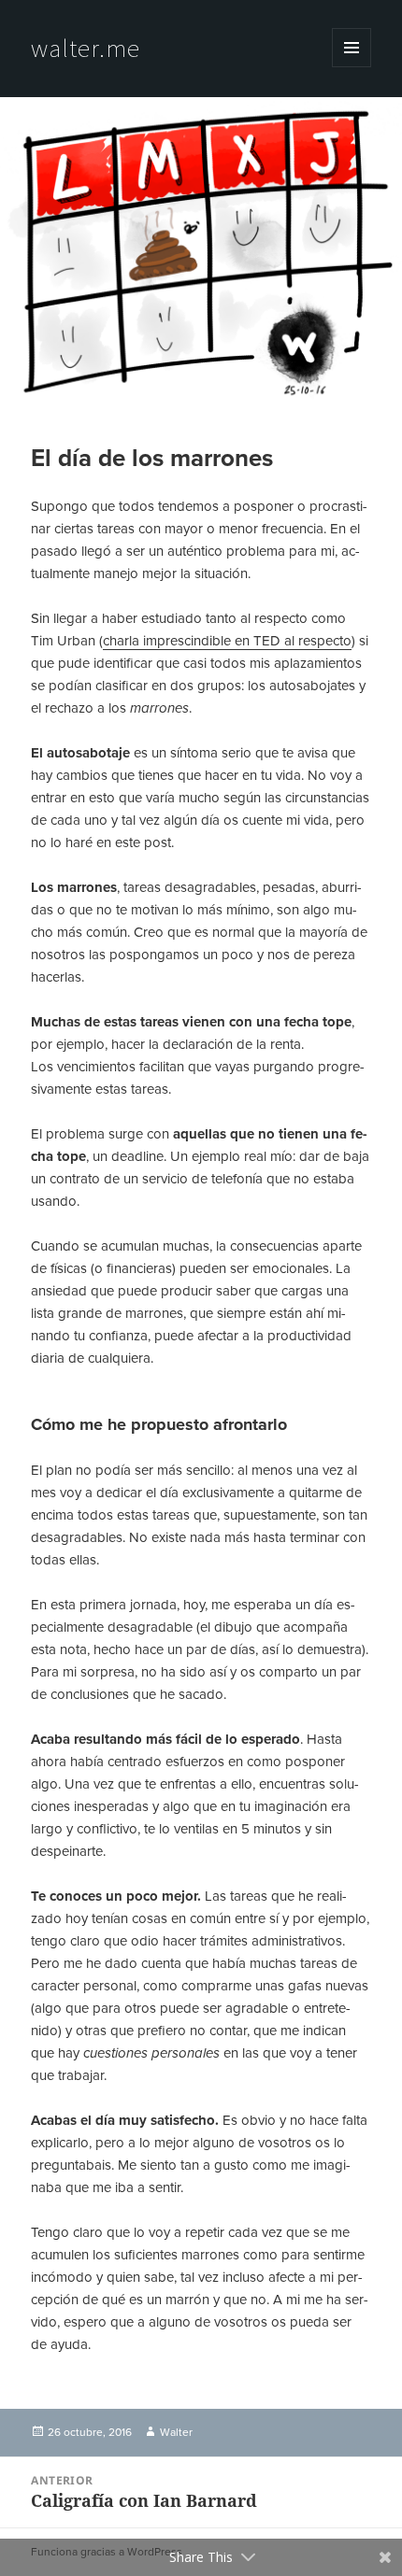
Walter (176, 2432)
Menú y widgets (352, 67)
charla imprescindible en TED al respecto (227, 641)
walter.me (86, 48)
